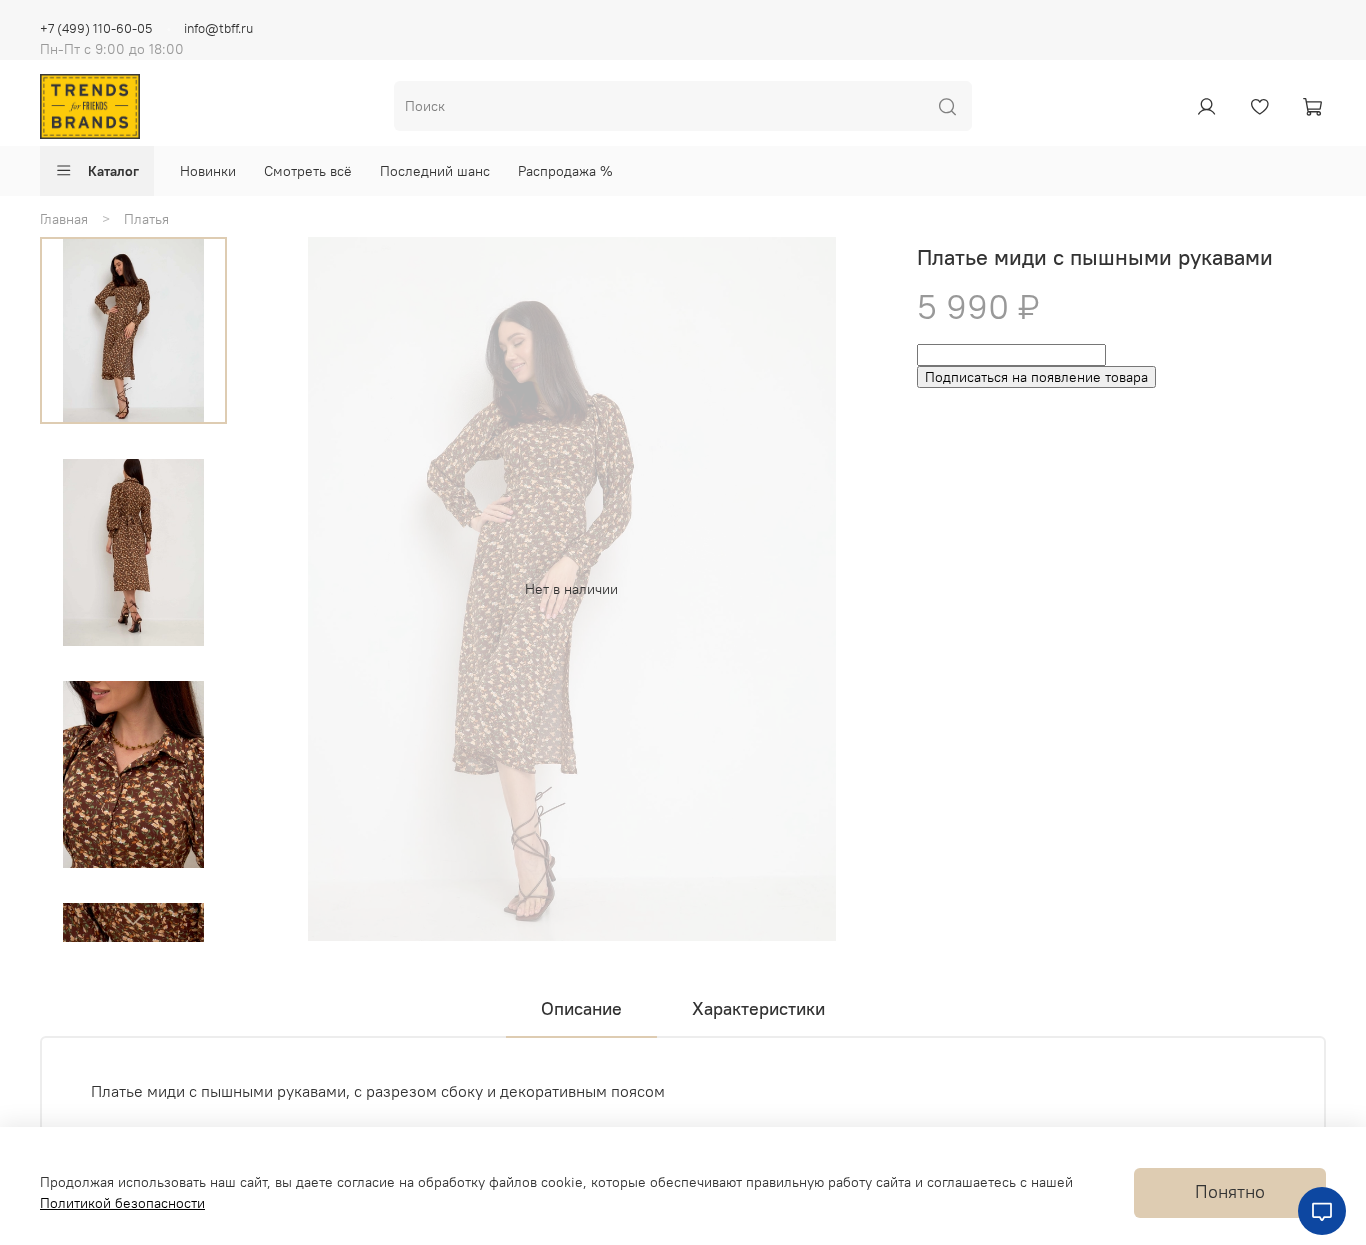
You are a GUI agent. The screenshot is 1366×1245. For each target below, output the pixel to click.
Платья (146, 219)
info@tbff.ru (218, 28)
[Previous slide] (290, 589)
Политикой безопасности (122, 1203)
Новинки (208, 171)
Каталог (113, 171)
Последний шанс (435, 171)
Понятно (1230, 1192)
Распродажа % (565, 171)
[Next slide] (133, 919)
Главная (64, 219)
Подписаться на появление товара (1036, 377)
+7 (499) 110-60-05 (96, 28)
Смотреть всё (308, 171)
